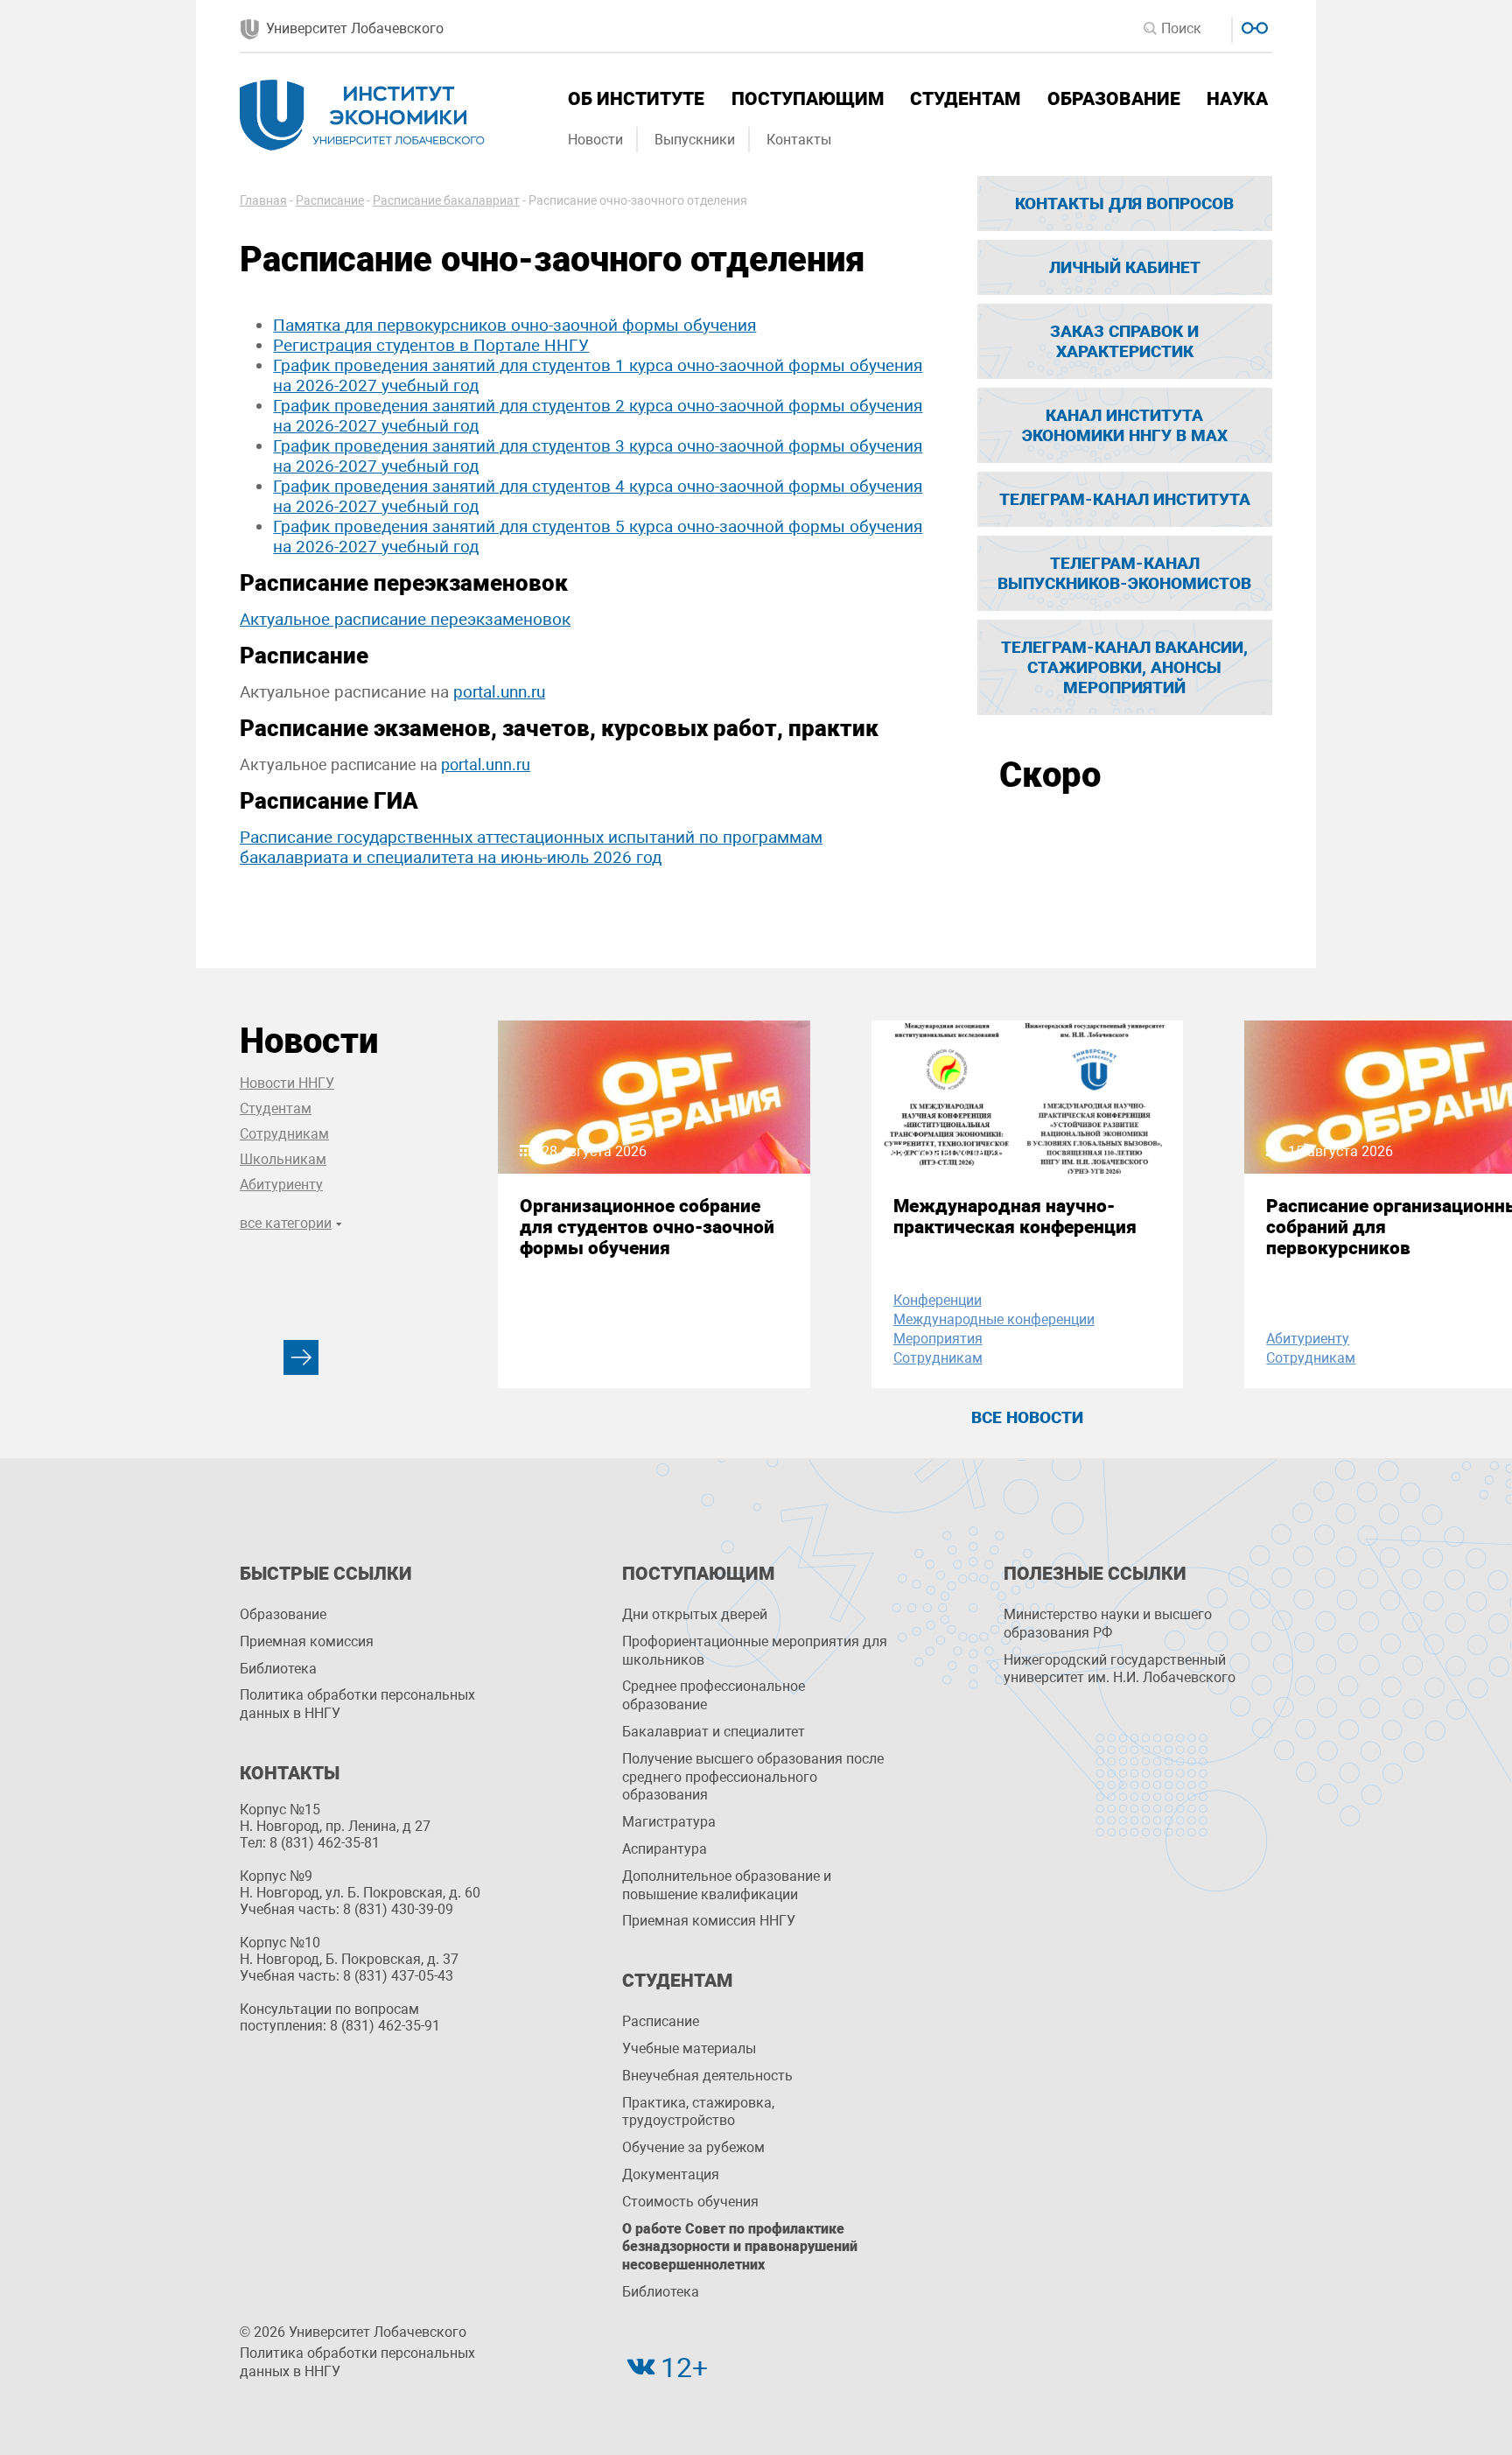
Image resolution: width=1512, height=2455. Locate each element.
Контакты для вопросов (1124, 203)
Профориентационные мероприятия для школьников (755, 1651)
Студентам (965, 99)
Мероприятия (938, 1339)
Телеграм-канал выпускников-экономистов (1124, 573)
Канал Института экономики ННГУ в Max (1125, 425)
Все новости (1027, 1417)
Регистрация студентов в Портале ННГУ (431, 345)
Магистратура (669, 1822)
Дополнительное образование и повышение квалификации (727, 1885)
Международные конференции (994, 1319)
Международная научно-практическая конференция (1015, 1217)
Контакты (799, 140)
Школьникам (283, 1159)
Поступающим (808, 99)
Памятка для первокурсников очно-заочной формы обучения (514, 325)
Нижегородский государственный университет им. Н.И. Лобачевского (1120, 1669)
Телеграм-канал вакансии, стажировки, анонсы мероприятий (1124, 667)
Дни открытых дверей (695, 1614)
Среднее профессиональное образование (714, 1695)
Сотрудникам (284, 1134)
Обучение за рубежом (693, 2147)
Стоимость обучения (690, 2202)
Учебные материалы (689, 2048)
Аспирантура (665, 1849)
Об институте (636, 99)
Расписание (661, 2021)
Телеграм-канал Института (1125, 499)
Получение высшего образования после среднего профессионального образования (753, 1777)
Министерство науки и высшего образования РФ (1108, 1624)
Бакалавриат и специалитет (714, 1732)
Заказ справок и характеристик (1124, 341)
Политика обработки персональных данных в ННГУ (357, 1704)
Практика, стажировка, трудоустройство (698, 2112)
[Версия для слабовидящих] (1253, 26)
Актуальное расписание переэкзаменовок (405, 619)
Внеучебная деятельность (707, 2076)
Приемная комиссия (307, 1641)
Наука (1237, 99)
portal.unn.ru (499, 692)
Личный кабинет (1125, 267)
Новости (595, 140)
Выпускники (695, 140)
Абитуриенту (281, 1185)
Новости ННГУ (287, 1083)
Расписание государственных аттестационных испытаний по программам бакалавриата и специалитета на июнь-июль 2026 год (531, 847)
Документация (671, 2174)
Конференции (938, 1300)
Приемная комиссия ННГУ (709, 1921)
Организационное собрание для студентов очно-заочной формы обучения (647, 1227)
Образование (1114, 99)
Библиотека (278, 1669)
